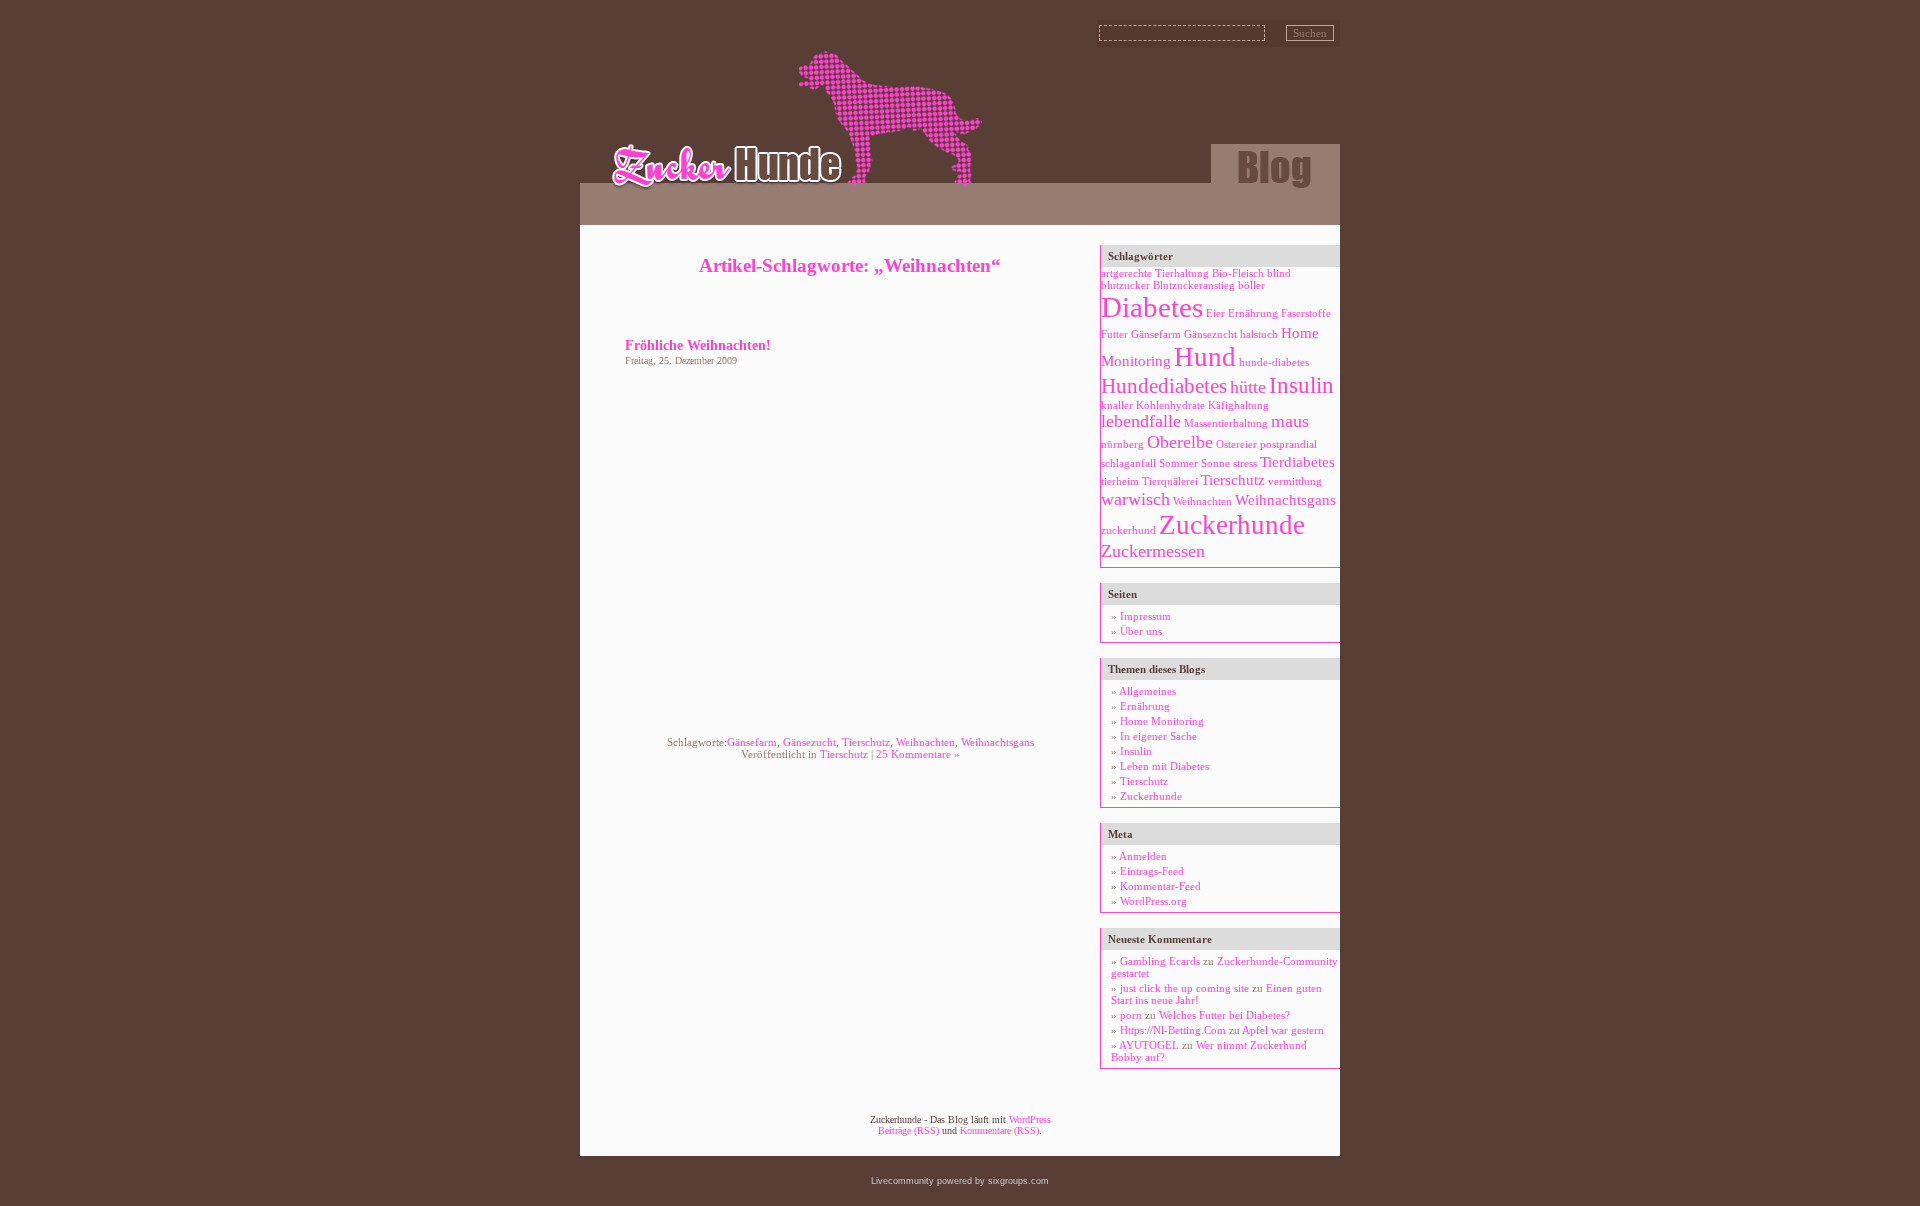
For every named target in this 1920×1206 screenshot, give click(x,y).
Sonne (1215, 463)
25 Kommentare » (918, 754)
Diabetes (1152, 307)
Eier (1215, 313)
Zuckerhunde (1232, 525)
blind (1279, 273)
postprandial (1288, 444)
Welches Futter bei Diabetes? (1224, 1015)
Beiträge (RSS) (908, 1130)
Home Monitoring (1162, 721)
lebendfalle (1141, 421)
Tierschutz (866, 742)
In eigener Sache (1158, 736)
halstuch (1259, 334)
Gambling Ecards (1160, 961)
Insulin (1301, 385)
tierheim (1120, 481)
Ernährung (1253, 313)
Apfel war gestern (1283, 1030)
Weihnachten (925, 742)
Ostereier (1236, 444)
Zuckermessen (1153, 551)
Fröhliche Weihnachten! (698, 345)
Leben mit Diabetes (1164, 766)
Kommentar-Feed (1160, 886)
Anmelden (1143, 856)
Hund (1205, 357)
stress (1245, 463)
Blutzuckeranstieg (1194, 285)
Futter (1114, 334)
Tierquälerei (1170, 481)
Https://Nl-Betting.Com (1173, 1030)
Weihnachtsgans (997, 742)
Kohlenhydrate (1170, 405)
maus (1290, 421)
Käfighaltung (1238, 405)
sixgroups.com (1018, 1181)
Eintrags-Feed (1152, 871)
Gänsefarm (752, 742)
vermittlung (1295, 481)
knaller (1117, 405)
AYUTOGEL (1149, 1045)
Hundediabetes (1164, 386)
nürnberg (1122, 444)
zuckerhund (1128, 530)
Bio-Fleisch (1238, 273)
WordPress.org (1153, 901)
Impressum (1145, 616)
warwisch (1135, 499)
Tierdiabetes (1297, 461)
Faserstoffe (1306, 313)
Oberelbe (1180, 442)
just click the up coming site (1184, 988)
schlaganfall (1128, 463)
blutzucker (1125, 285)
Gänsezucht (809, 742)
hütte (1248, 387)
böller (1251, 285)
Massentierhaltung (1226, 423)
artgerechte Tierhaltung (1155, 273)
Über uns (1141, 631)
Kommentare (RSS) (999, 1130)
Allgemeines (1147, 691)
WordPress (1030, 1119)
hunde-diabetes (1274, 362)
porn (1131, 1015)
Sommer (1178, 463)
